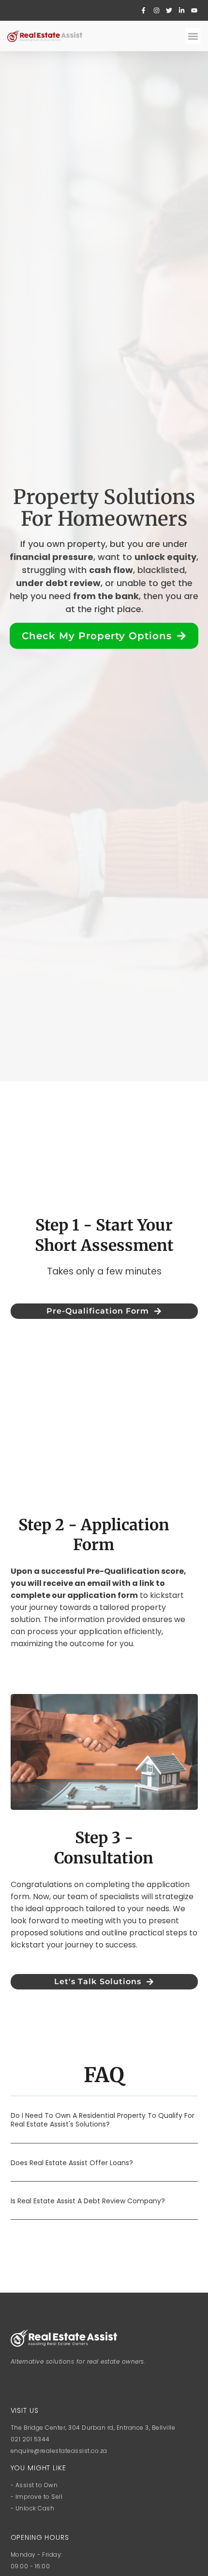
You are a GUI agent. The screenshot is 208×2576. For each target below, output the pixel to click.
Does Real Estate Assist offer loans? (72, 2163)
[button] (193, 36)
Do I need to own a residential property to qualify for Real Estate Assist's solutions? (103, 2120)
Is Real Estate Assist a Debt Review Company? (88, 2201)
